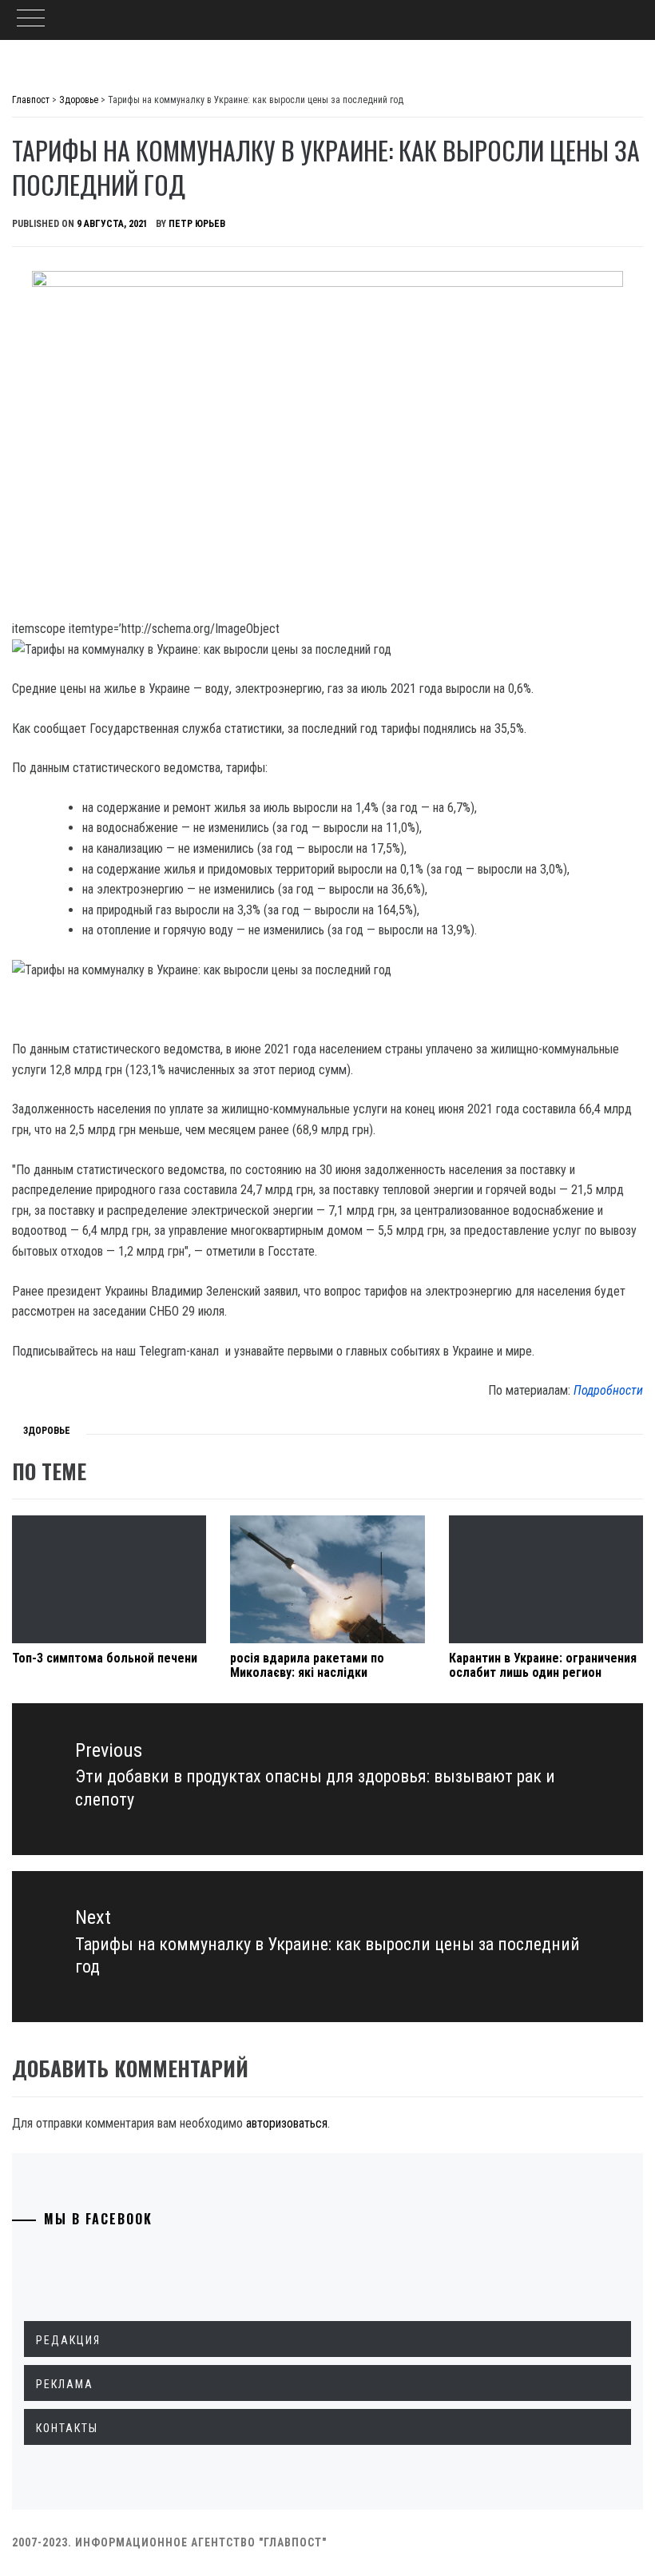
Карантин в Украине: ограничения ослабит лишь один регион (543, 1665)
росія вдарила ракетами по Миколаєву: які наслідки (307, 1665)
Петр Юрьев (197, 224)
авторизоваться (287, 2123)
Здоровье (47, 1431)
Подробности (608, 1390)
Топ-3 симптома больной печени (105, 1658)
